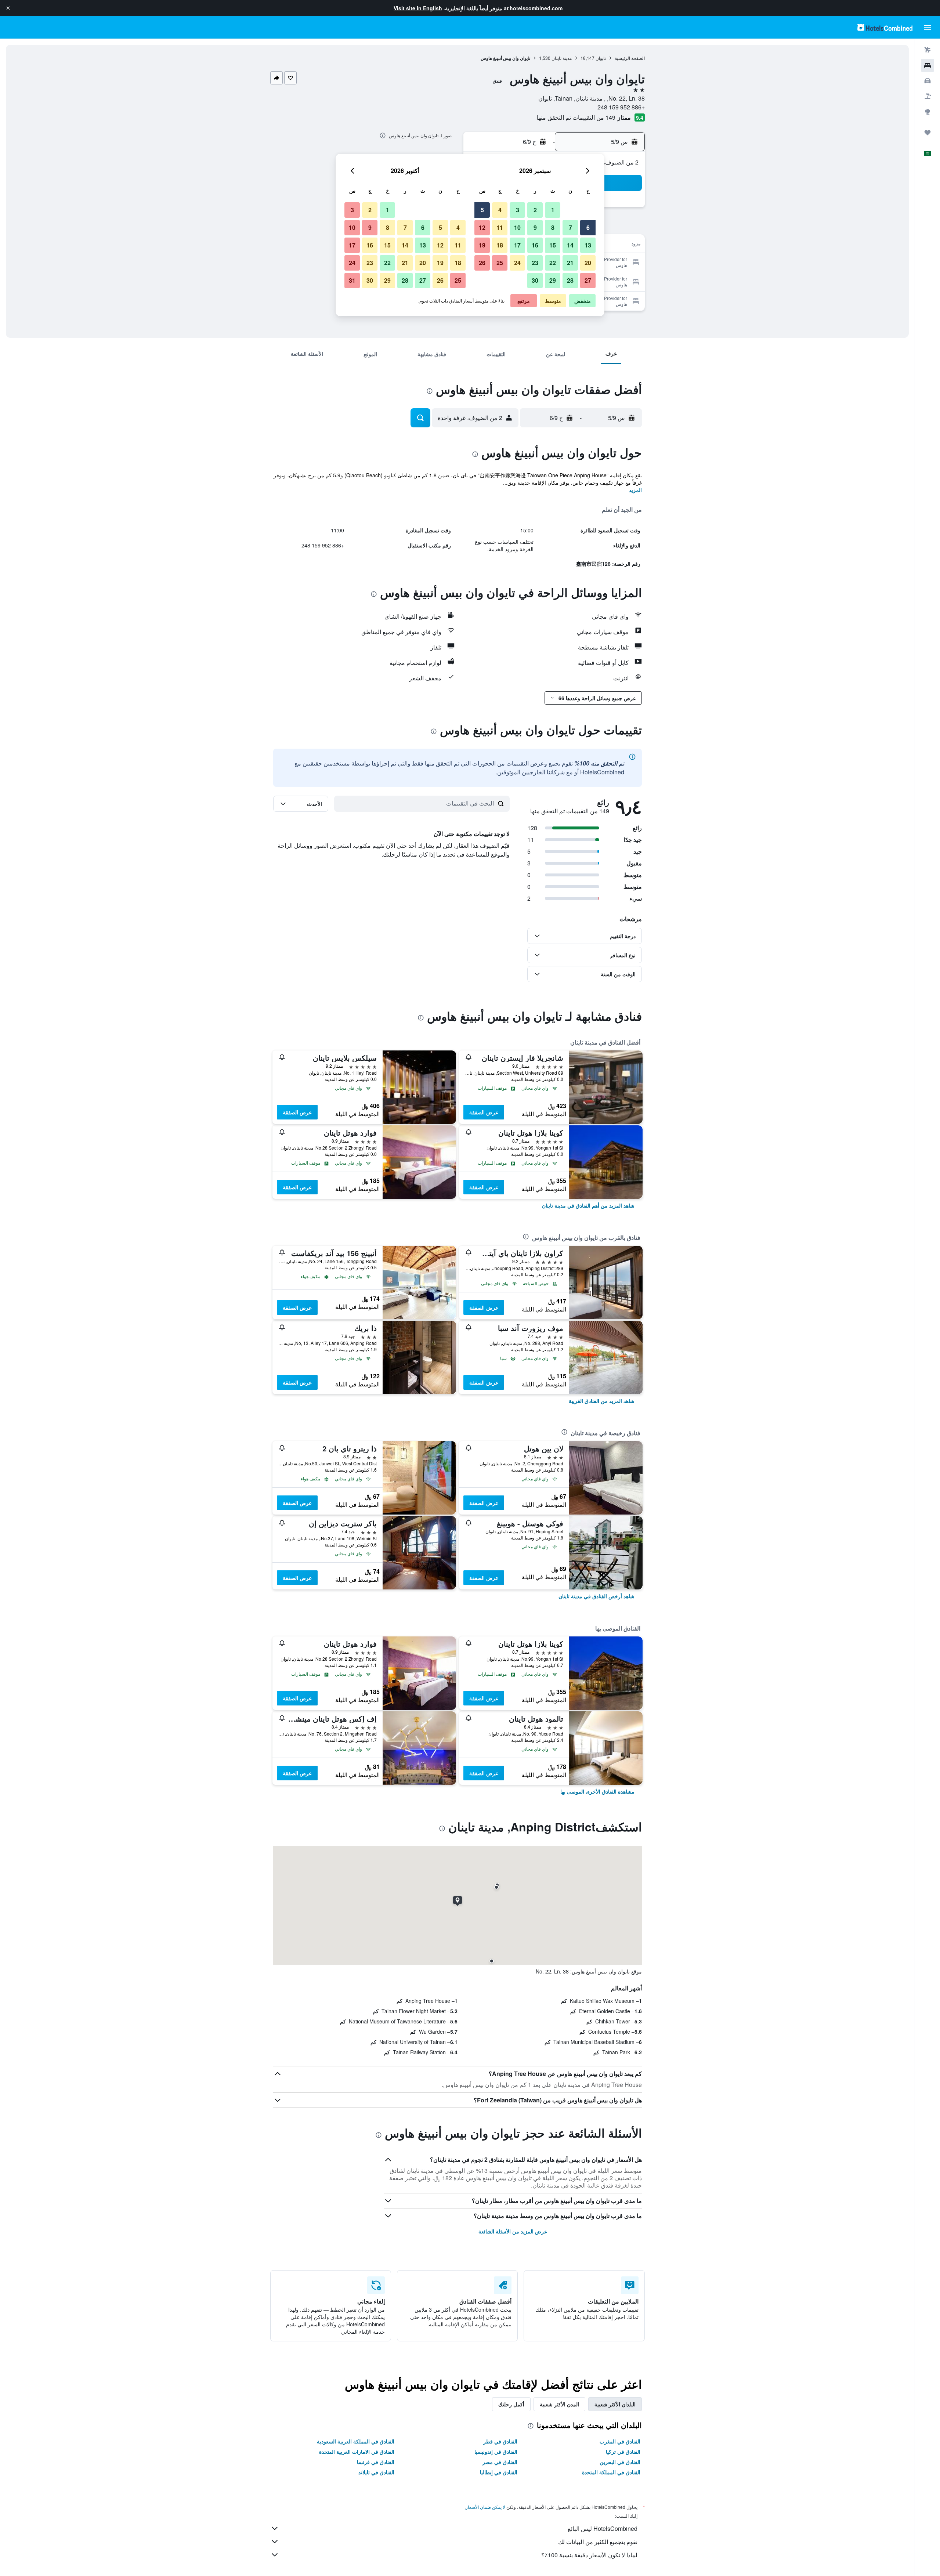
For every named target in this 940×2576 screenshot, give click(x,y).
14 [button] (570, 245)
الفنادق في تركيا (623, 2452)
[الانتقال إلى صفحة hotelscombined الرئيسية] (885, 27)
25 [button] (500, 263)
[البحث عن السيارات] (928, 81)
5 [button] (482, 210)
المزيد (635, 490)
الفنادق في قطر (500, 2441)
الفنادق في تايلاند (376, 2472)
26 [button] (482, 263)
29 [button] (553, 280)
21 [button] (570, 263)
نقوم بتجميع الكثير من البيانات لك (598, 2542)
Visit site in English (418, 8)
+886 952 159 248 (621, 107)
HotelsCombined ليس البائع (603, 2528)
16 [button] (535, 245)
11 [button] (500, 227)
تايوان (601, 58)
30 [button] (535, 280)
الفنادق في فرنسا (376, 2462)
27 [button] (588, 280)
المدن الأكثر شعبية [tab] (559, 2404)
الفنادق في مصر (500, 2462)
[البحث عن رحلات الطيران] (928, 50)
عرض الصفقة (484, 1112)
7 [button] (570, 227)
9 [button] (535, 227)
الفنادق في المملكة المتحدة (611, 2472)
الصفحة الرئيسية (630, 58)
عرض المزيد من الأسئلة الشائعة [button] (513, 2231)
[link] (588, 1205)
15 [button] (553, 245)
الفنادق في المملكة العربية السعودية (356, 2441)
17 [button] (517, 245)
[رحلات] (928, 133)
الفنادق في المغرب (620, 2441)
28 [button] (570, 280)
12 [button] (482, 227)
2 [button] (535, 210)
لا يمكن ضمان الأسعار (485, 2507)
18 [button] (500, 245)
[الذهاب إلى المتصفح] (928, 112)
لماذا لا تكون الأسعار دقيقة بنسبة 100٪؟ (589, 2555)
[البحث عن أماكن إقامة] (928, 65)
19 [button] (482, 245)
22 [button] (553, 263)
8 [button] (553, 227)
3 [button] (518, 210)
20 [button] (588, 263)
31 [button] (352, 280)
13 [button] (588, 245)
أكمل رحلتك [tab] (511, 2404)
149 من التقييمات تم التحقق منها (576, 117)
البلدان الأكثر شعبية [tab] (615, 2404)
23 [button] (535, 263)
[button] (8, 8)
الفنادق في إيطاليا (499, 2472)
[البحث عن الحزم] (928, 96)
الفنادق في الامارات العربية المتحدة (357, 2452)
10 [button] (517, 227)
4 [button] (500, 210)
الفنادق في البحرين (620, 2462)
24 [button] (517, 263)
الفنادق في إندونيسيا (496, 2452)
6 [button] (588, 227)
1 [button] (553, 210)
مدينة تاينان (562, 58)
